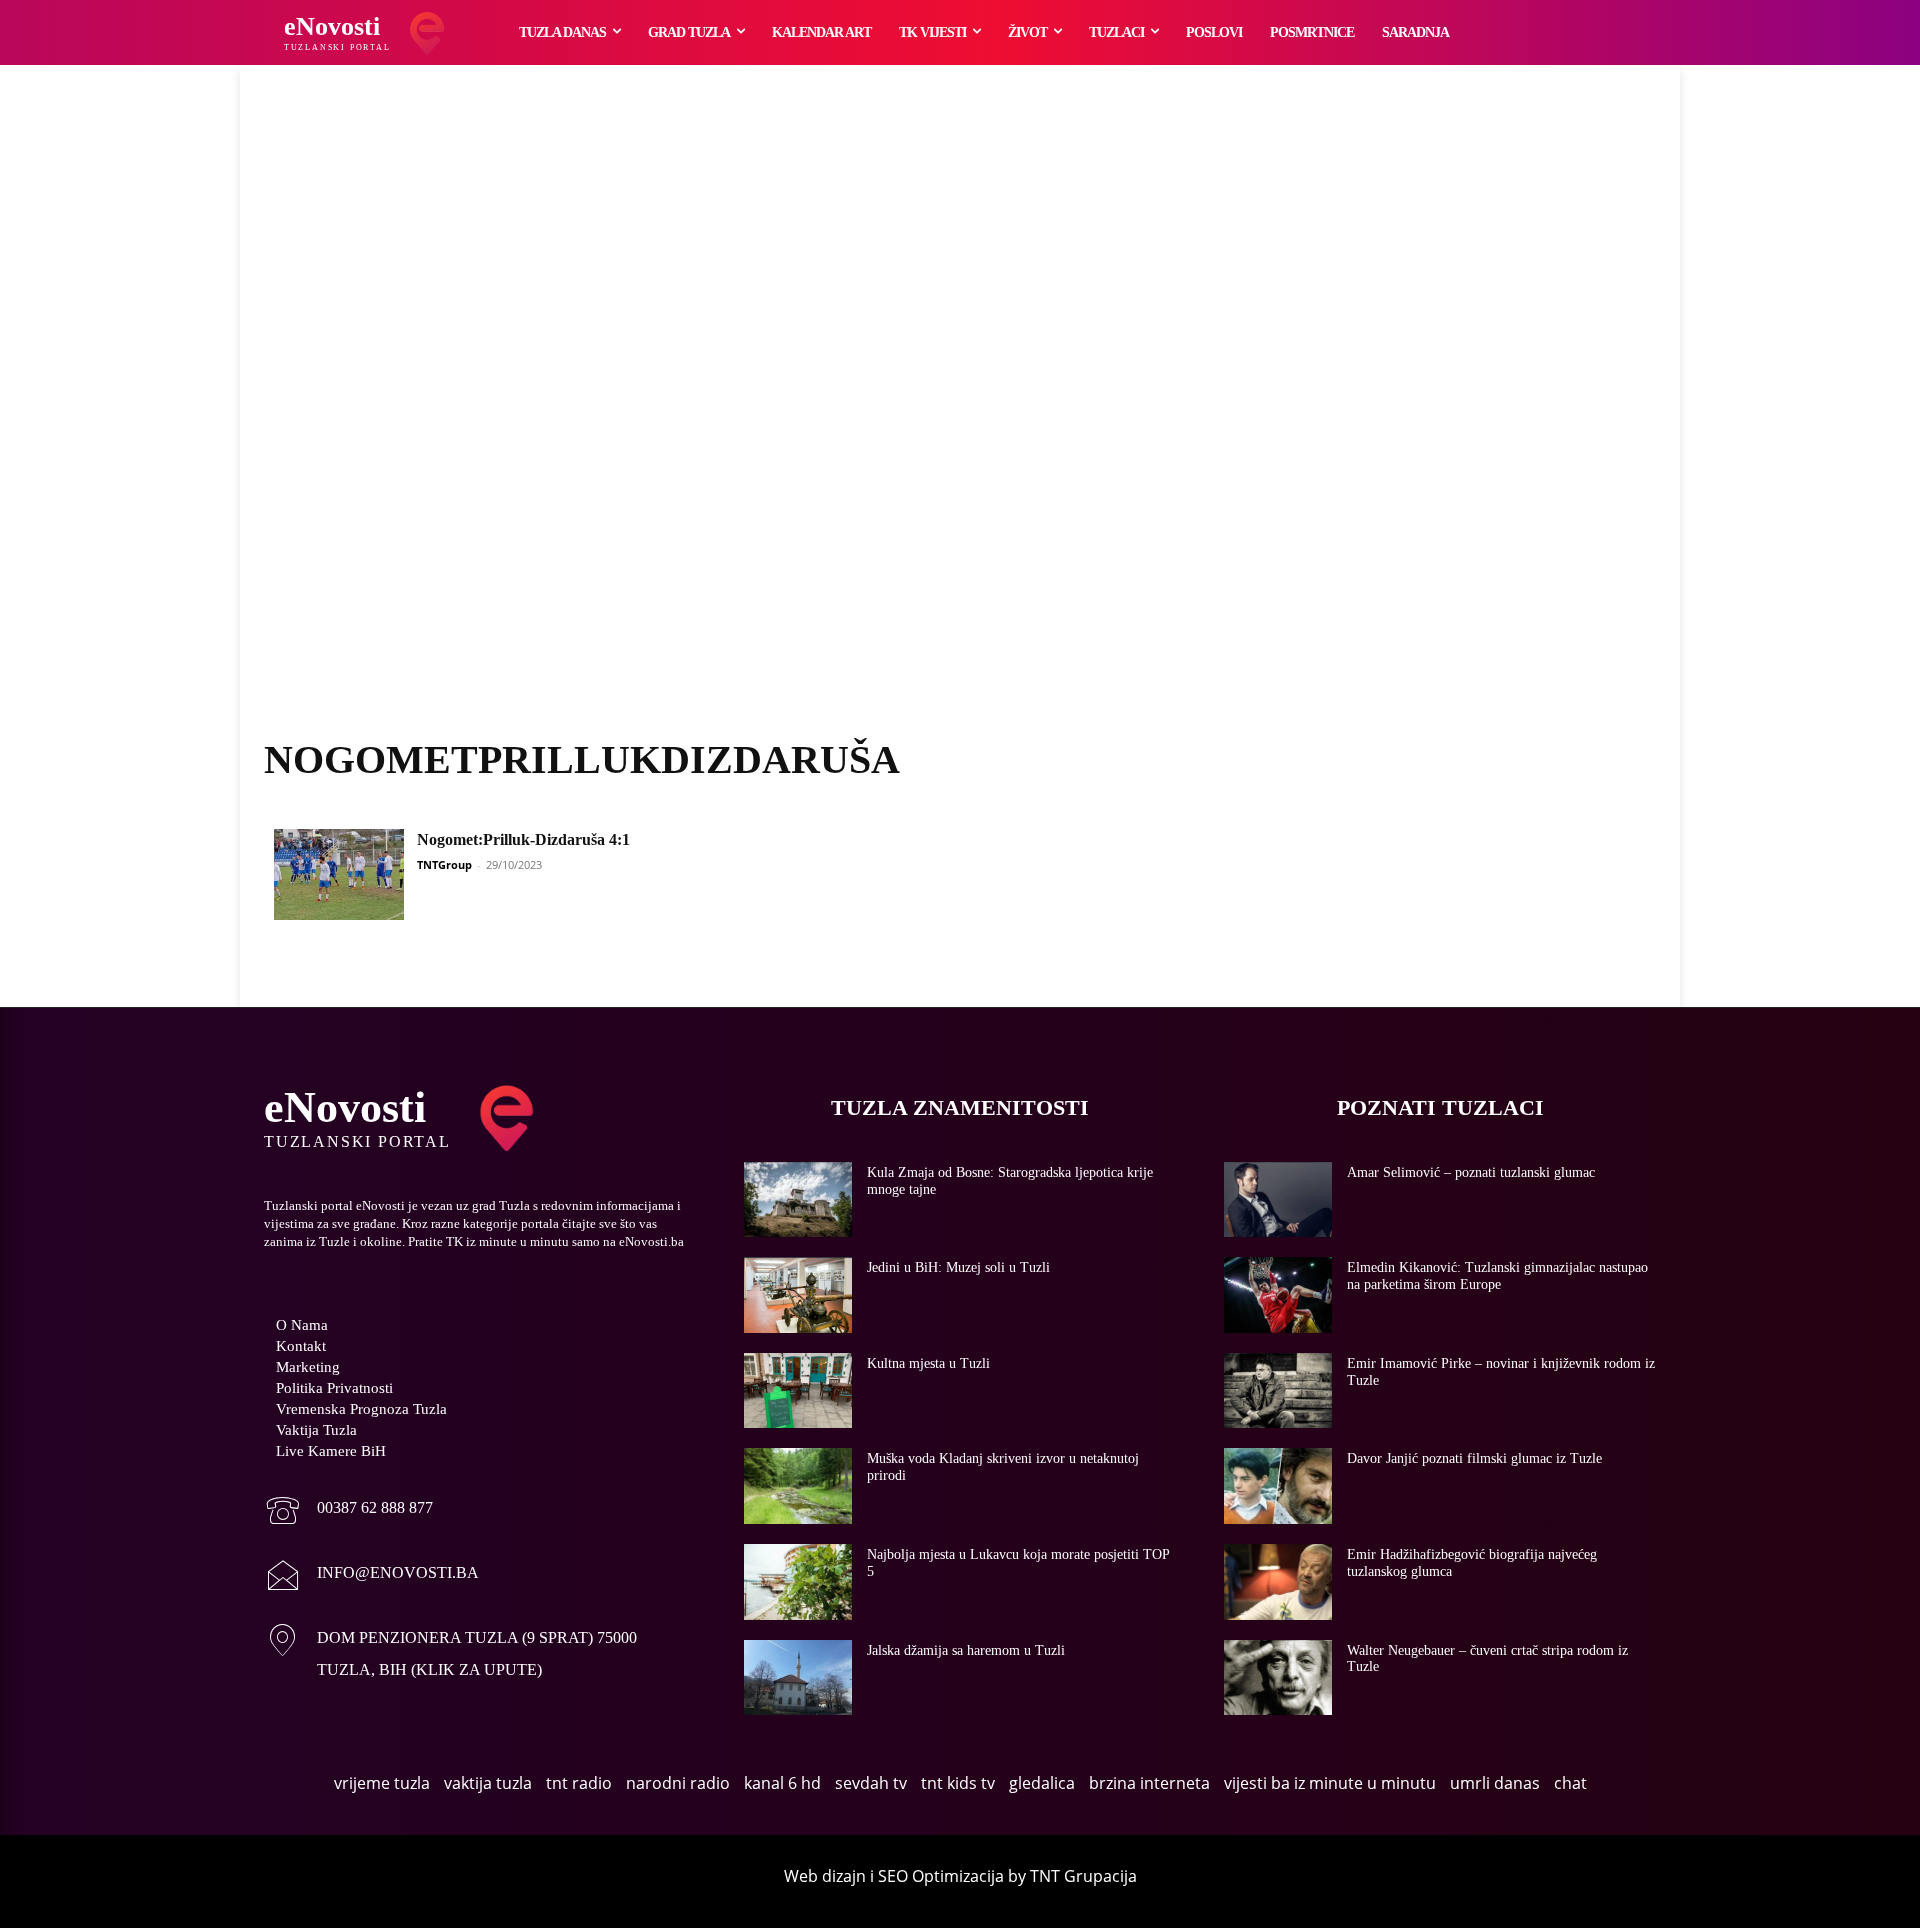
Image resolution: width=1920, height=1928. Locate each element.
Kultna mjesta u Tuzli (928, 1363)
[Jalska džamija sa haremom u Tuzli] (798, 1678)
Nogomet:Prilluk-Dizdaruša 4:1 (523, 839)
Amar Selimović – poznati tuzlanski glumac (1471, 1172)
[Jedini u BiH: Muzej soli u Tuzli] (798, 1295)
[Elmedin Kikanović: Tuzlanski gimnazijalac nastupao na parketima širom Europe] (1278, 1295)
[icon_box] (348, 1512)
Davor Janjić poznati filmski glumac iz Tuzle (1474, 1458)
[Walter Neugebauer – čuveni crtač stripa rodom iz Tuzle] (1278, 1678)
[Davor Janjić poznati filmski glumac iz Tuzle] (1278, 1486)
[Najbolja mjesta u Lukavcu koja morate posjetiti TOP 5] (798, 1582)
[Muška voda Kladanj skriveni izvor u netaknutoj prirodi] (798, 1486)
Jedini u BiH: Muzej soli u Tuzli (958, 1267)
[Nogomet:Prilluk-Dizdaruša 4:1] (339, 874)
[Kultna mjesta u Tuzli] (798, 1391)
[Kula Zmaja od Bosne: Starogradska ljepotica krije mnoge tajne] (798, 1200)
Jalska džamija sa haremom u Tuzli (966, 1650)
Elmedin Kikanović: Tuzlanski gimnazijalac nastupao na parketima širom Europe (1497, 1276)
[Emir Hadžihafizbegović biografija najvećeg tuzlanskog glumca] (1278, 1582)
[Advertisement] (960, 425)
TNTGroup (444, 864)
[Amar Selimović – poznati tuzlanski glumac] (1278, 1200)
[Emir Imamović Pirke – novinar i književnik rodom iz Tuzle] (1278, 1391)
